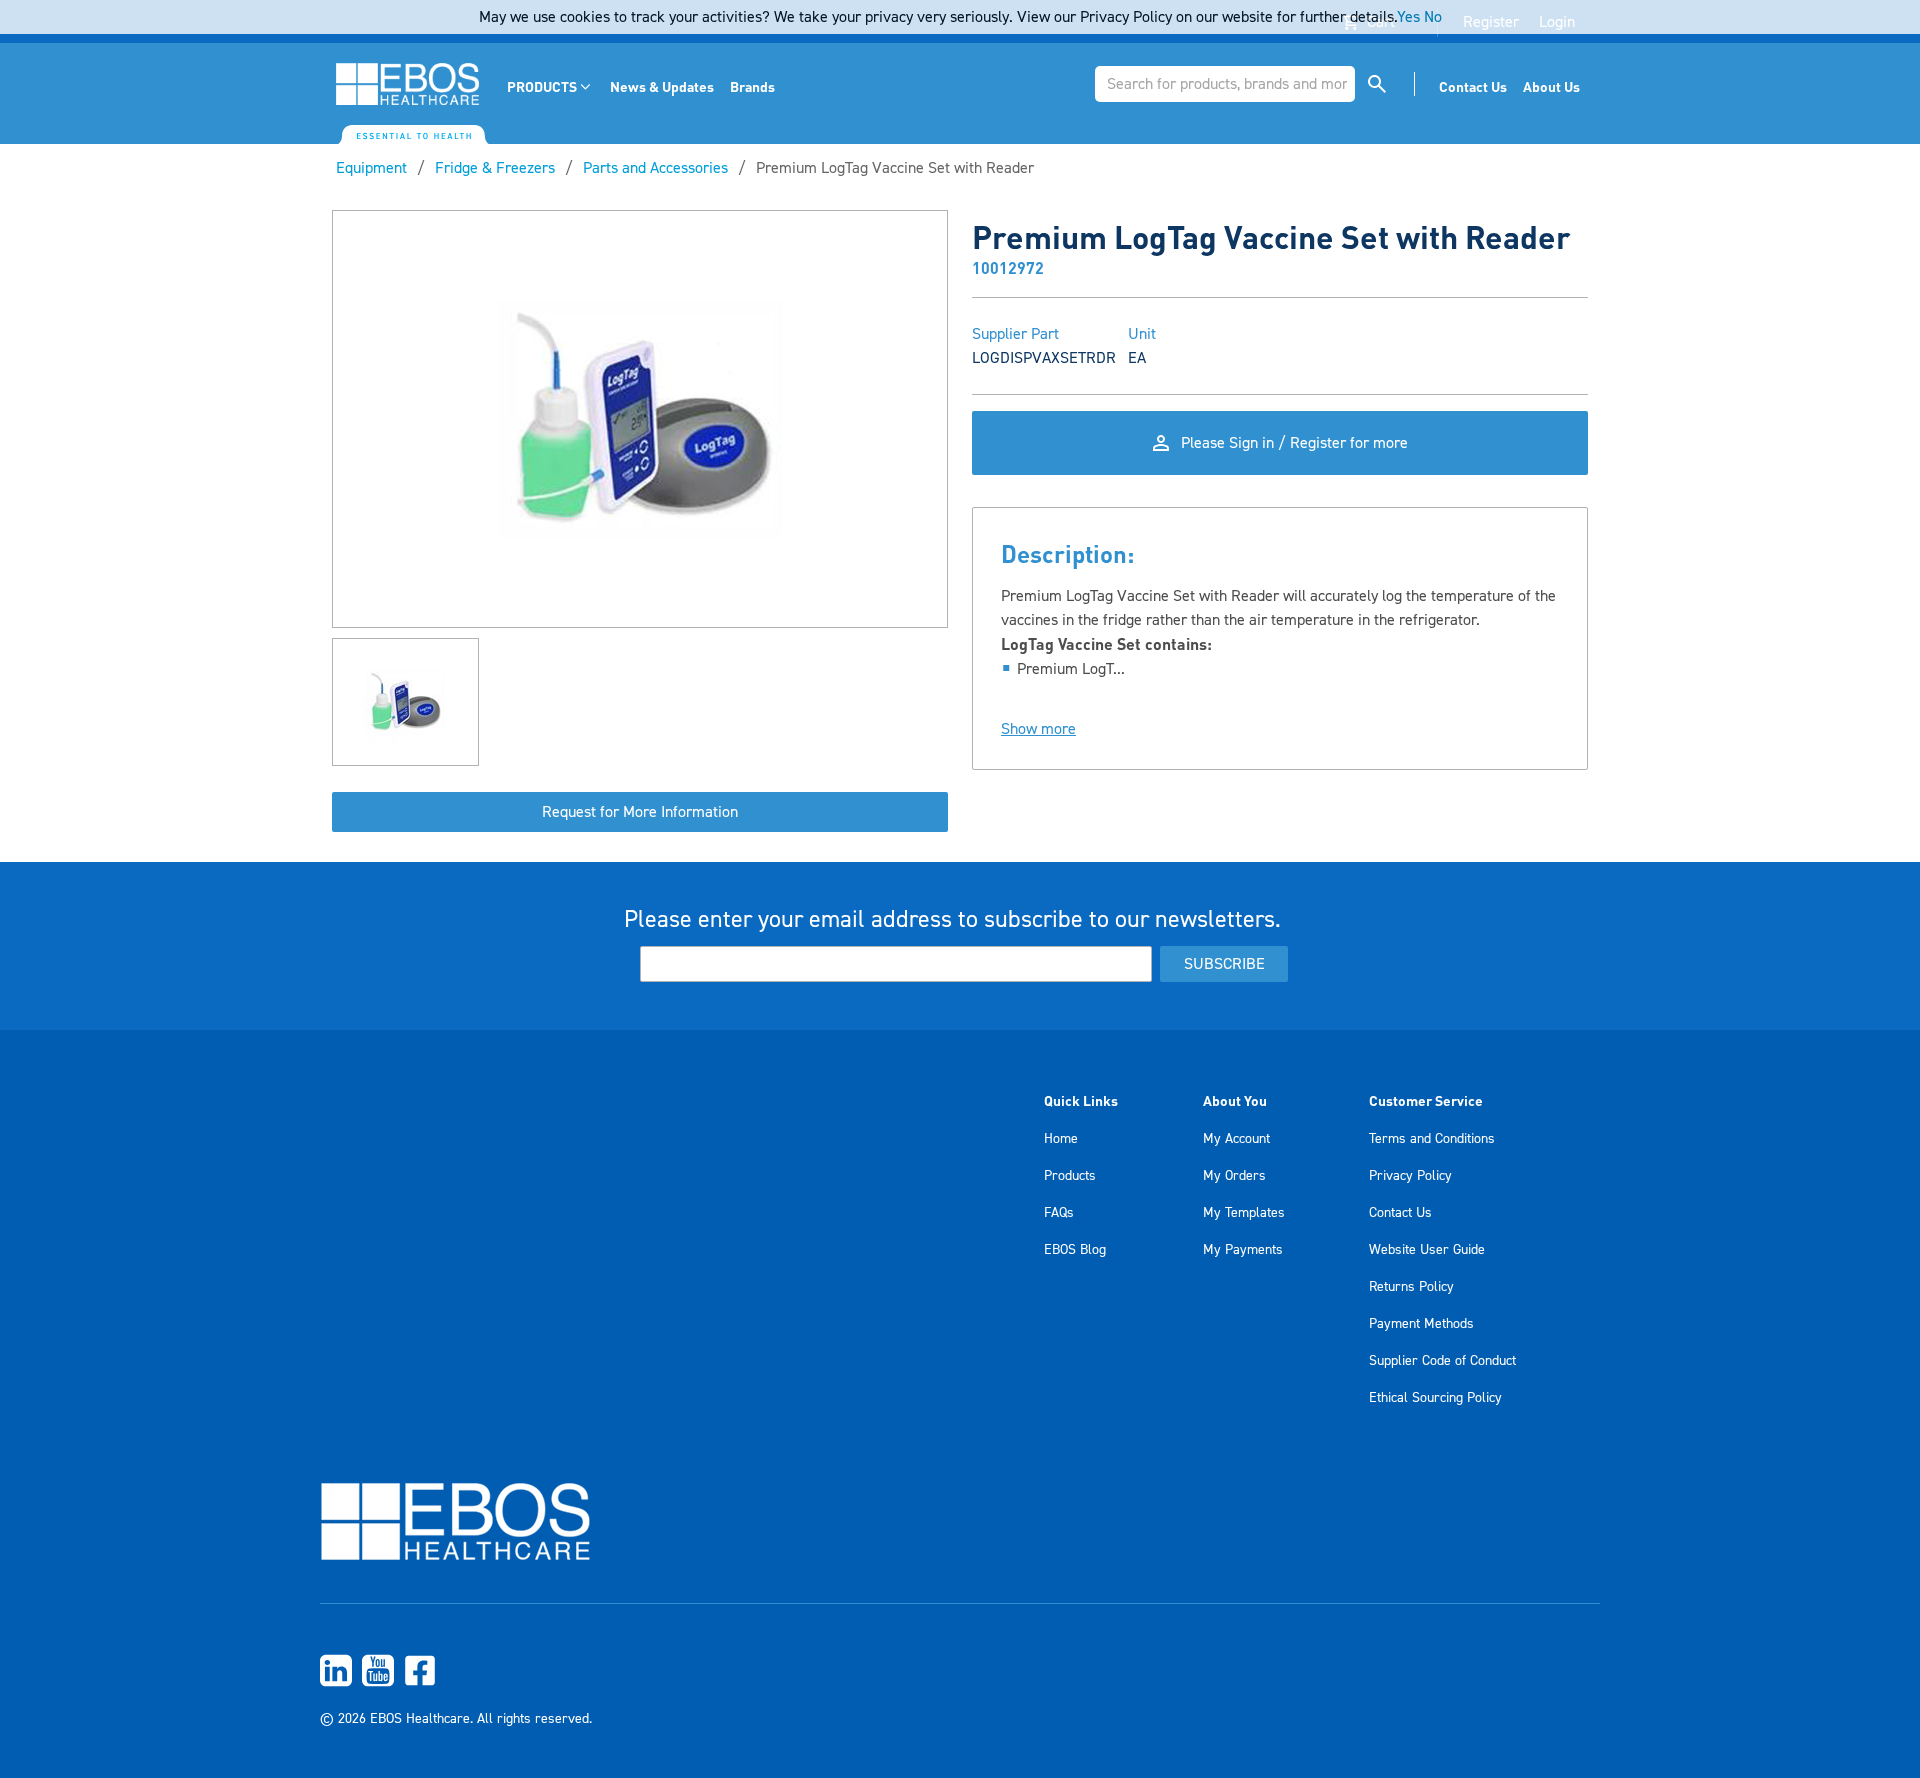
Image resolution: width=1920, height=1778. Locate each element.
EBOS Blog (1075, 1250)
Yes (1408, 17)
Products (1070, 1176)
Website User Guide (1427, 1250)
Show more (1038, 729)
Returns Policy (1411, 1287)
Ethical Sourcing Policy (1435, 1398)
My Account (1236, 1139)
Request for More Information (640, 812)
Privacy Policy (1410, 1176)
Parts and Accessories (655, 168)
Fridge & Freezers (495, 168)
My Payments (1243, 1250)
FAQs (1059, 1213)
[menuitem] (550, 86)
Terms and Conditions (1432, 1139)
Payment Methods (1421, 1324)
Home (1061, 1139)
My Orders (1234, 1176)
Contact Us (1400, 1213)
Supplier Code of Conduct (1442, 1361)
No (1433, 17)
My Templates (1244, 1213)
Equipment (371, 168)
